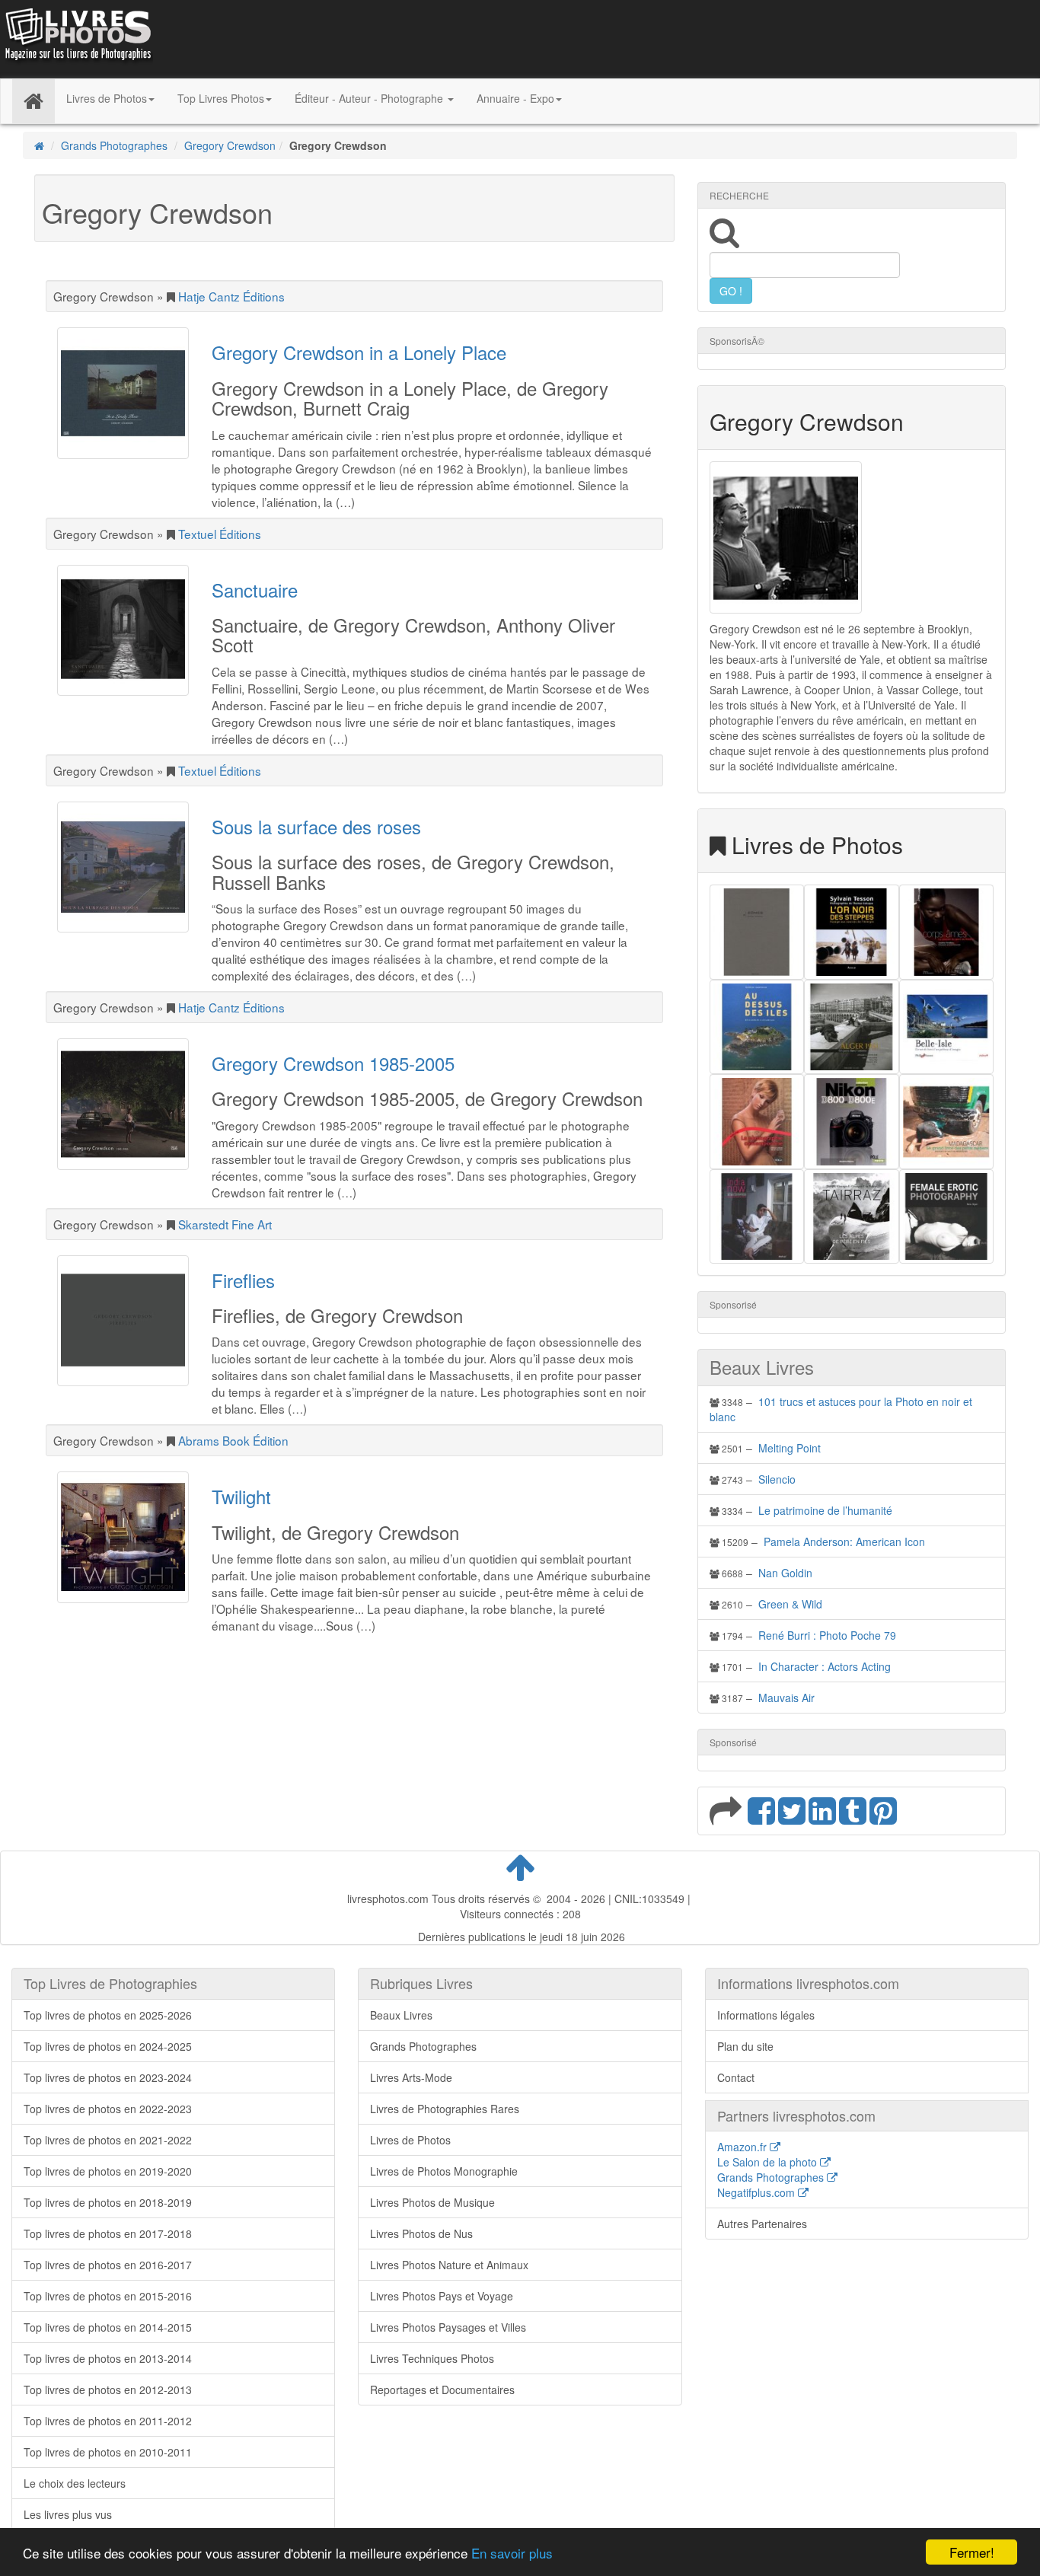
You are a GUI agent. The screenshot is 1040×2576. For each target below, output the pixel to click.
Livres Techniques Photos (432, 2358)
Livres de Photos (410, 2140)
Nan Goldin (785, 1573)
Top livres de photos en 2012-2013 (108, 2389)
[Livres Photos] (77, 37)
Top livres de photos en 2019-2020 (108, 2171)
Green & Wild (790, 1604)
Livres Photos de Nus (421, 2233)
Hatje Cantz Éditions (231, 296)
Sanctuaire (255, 590)
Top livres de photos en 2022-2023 (108, 2109)
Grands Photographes (114, 145)
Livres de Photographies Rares (445, 2109)
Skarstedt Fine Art (225, 1224)
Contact (736, 2077)
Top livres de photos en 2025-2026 (108, 2015)
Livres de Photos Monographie (444, 2171)
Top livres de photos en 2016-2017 (108, 2265)
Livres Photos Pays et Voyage (442, 2296)
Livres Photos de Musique (432, 2202)
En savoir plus (512, 2553)
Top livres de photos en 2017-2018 (108, 2233)
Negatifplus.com (758, 2192)
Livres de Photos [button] (107, 98)
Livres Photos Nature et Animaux (449, 2265)
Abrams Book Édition (233, 1440)
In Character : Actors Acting (825, 1666)
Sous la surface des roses (316, 826)
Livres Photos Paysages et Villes (448, 2327)
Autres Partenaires (762, 2224)
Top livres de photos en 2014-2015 (108, 2327)
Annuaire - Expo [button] (515, 98)
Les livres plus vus (68, 2514)
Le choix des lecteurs (75, 2483)
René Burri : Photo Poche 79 (827, 1635)
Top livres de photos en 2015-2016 (108, 2296)
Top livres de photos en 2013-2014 (108, 2358)
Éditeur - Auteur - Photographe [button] (370, 98)
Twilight (241, 1496)
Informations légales (766, 2015)
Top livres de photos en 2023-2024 (108, 2077)
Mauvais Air (786, 1698)
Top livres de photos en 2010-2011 (108, 2452)
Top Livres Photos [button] (221, 98)
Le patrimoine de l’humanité (825, 1510)
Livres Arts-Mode (411, 2077)
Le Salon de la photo (769, 2162)
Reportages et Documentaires (442, 2389)
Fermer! (972, 2552)
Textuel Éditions (220, 534)
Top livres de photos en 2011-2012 (108, 2421)
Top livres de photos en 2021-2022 (108, 2140)
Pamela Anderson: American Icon (844, 1541)
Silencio (777, 1479)
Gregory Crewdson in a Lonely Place (359, 352)
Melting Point (790, 1448)
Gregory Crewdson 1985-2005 (333, 1063)
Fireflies (243, 1280)
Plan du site (745, 2046)
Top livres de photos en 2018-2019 (108, 2202)
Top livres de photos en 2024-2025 (108, 2046)
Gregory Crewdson (230, 145)
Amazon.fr (743, 2147)
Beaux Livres (401, 2015)
